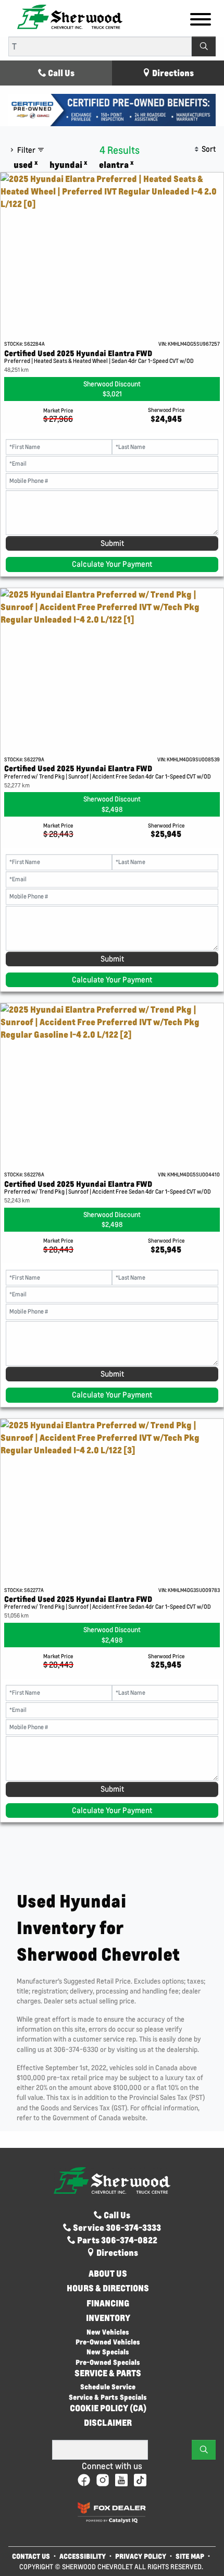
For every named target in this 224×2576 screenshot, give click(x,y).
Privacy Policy (141, 2556)
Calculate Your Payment (112, 564)
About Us (108, 2274)
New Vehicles (108, 2332)
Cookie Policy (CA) (108, 2408)
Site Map (191, 2556)
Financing (108, 2303)
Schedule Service (108, 2386)
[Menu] (201, 21)
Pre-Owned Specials (108, 2362)
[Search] (204, 46)
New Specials (108, 2352)
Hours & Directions (108, 2288)
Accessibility (83, 2556)
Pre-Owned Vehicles (108, 2342)
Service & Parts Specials (108, 2397)
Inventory (108, 2318)
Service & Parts (108, 2373)
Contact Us (31, 2556)
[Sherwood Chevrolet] (70, 16)
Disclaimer (108, 2423)
